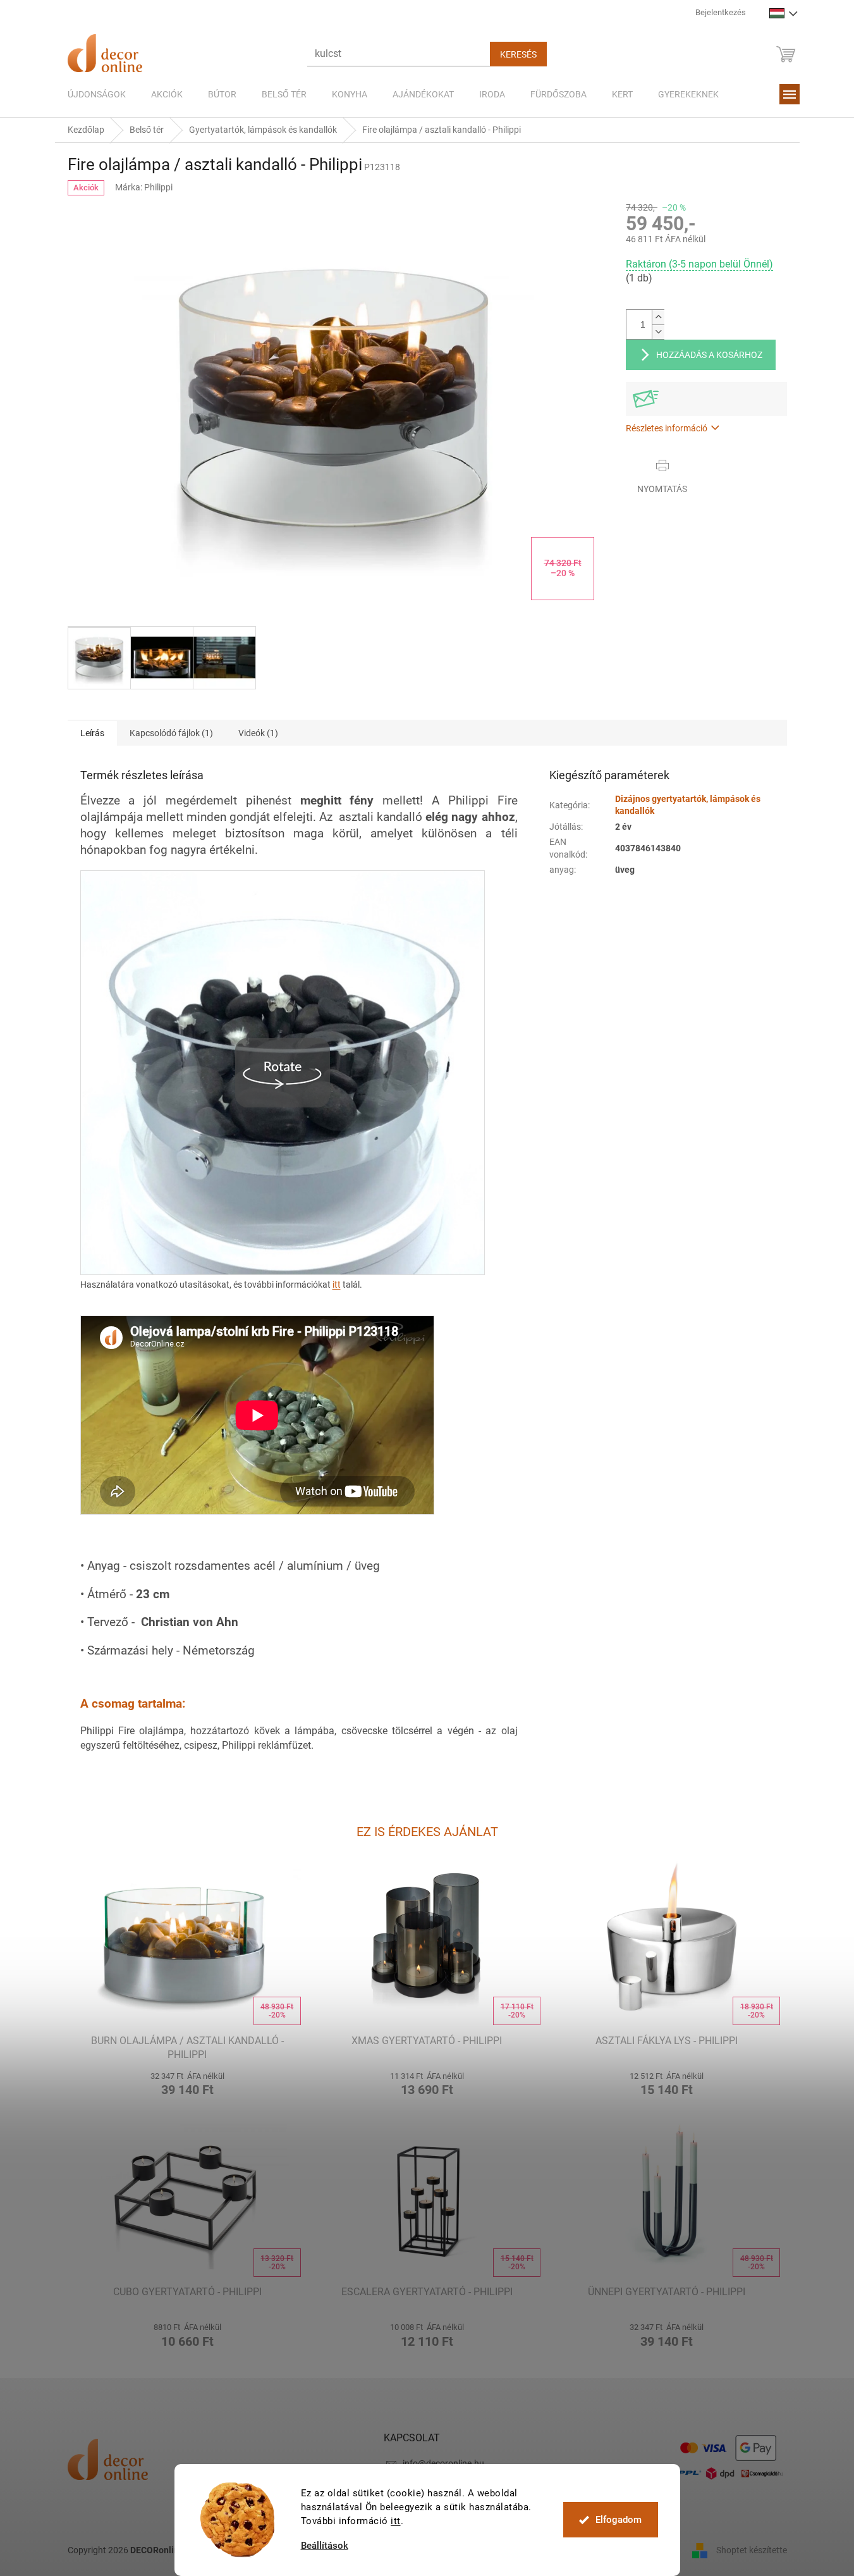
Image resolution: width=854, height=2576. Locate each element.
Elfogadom (619, 2520)
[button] (187, 2082)
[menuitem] (97, 94)
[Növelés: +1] (658, 317)
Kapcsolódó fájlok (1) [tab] (171, 733)
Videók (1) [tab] (258, 733)
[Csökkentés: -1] (658, 332)
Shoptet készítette (752, 2550)
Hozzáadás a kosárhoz (709, 355)
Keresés (518, 54)
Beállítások (325, 2546)
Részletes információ (667, 428)
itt (396, 2521)
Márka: (144, 187)
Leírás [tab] (92, 733)
